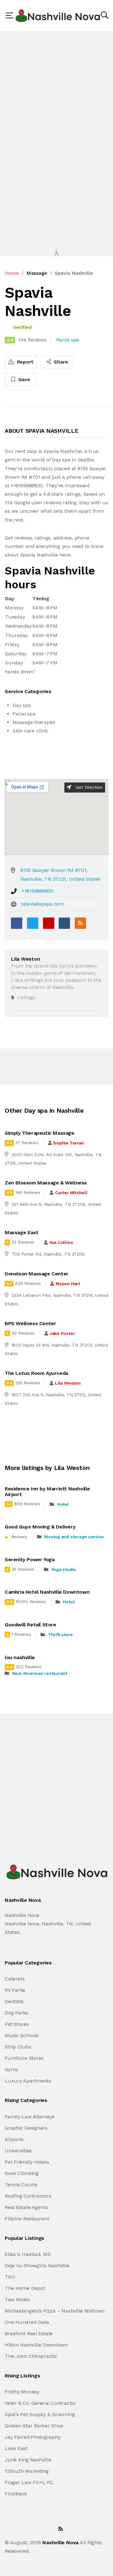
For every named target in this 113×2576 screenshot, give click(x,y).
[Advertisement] (56, 90)
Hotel (63, 1504)
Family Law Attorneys (30, 2117)
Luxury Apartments (28, 2081)
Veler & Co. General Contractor (40, 2403)
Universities (18, 2151)
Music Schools (22, 2035)
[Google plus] (49, 923)
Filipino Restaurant (27, 2219)
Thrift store (60, 1635)
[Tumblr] (64, 923)
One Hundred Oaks (27, 2322)
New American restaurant (40, 1673)
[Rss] (61, 2529)
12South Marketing (27, 2471)
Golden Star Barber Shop (34, 2426)
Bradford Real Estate (29, 2333)
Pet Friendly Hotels (27, 2162)
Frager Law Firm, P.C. (30, 2482)
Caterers (15, 1979)
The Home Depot (25, 2288)
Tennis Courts (21, 2185)
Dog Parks (16, 2013)
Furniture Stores (24, 2058)
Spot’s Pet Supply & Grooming (40, 2414)
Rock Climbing (22, 2173)
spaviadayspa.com (43, 904)
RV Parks (15, 1990)
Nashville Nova (60, 2542)
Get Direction (88, 787)
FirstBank (16, 2494)
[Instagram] (47, 2529)
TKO (10, 2277)
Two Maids (17, 2299)
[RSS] (80, 923)
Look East (16, 2448)
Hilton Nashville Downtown (36, 2345)
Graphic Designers (26, 2128)
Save (23, 379)
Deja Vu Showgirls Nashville (37, 2265)
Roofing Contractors (28, 2196)
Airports (14, 2139)
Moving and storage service (74, 1537)
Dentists (14, 2001)
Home (12, 273)
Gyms (11, 2069)
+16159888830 (38, 891)
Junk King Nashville (28, 2460)
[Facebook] (17, 923)
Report (24, 362)
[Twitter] (33, 923)
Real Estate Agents (26, 2207)
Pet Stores (17, 2024)
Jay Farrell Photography (32, 2437)
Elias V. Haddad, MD (28, 2254)
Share (60, 362)
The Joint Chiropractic (31, 2356)
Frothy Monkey (22, 2392)
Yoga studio (64, 1569)
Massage (37, 273)
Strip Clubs (18, 2047)
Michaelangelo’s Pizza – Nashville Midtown (55, 2311)
